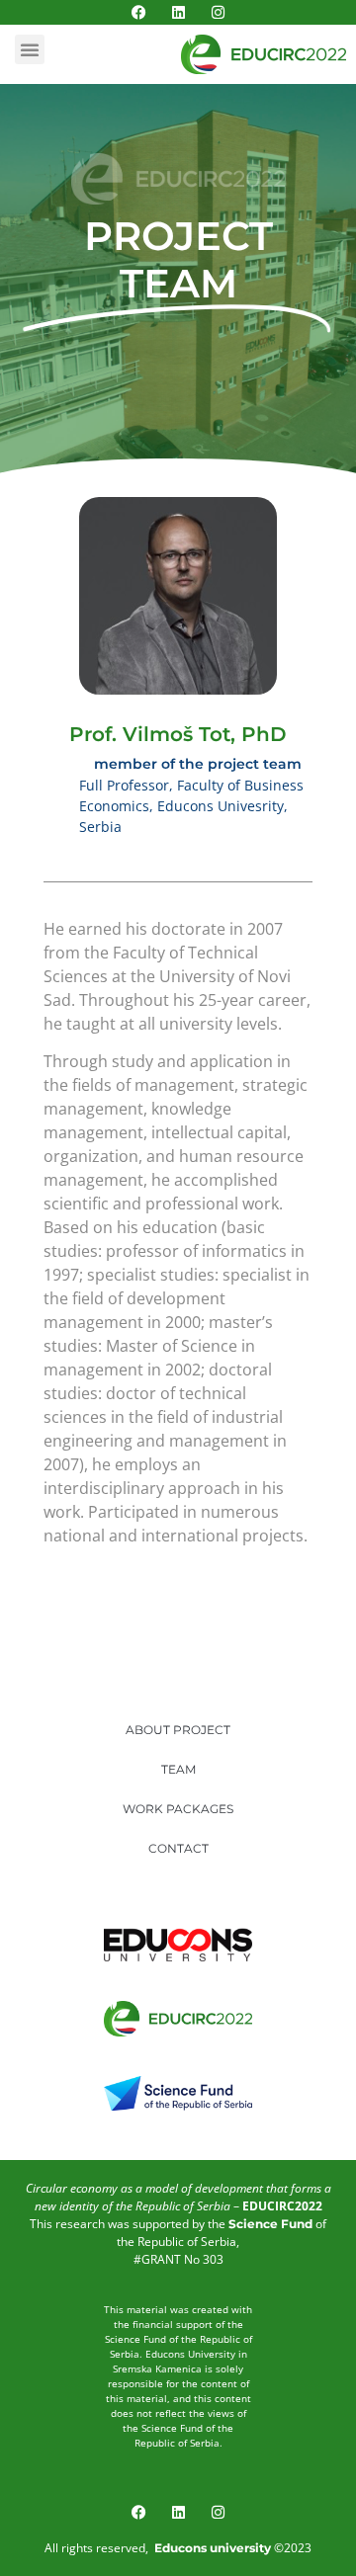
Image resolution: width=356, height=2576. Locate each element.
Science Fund (270, 2224)
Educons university (213, 2548)
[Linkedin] (178, 12)
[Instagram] (218, 12)
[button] (30, 49)
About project (178, 1730)
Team (178, 1769)
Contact (178, 1848)
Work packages (178, 1809)
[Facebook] (139, 12)
